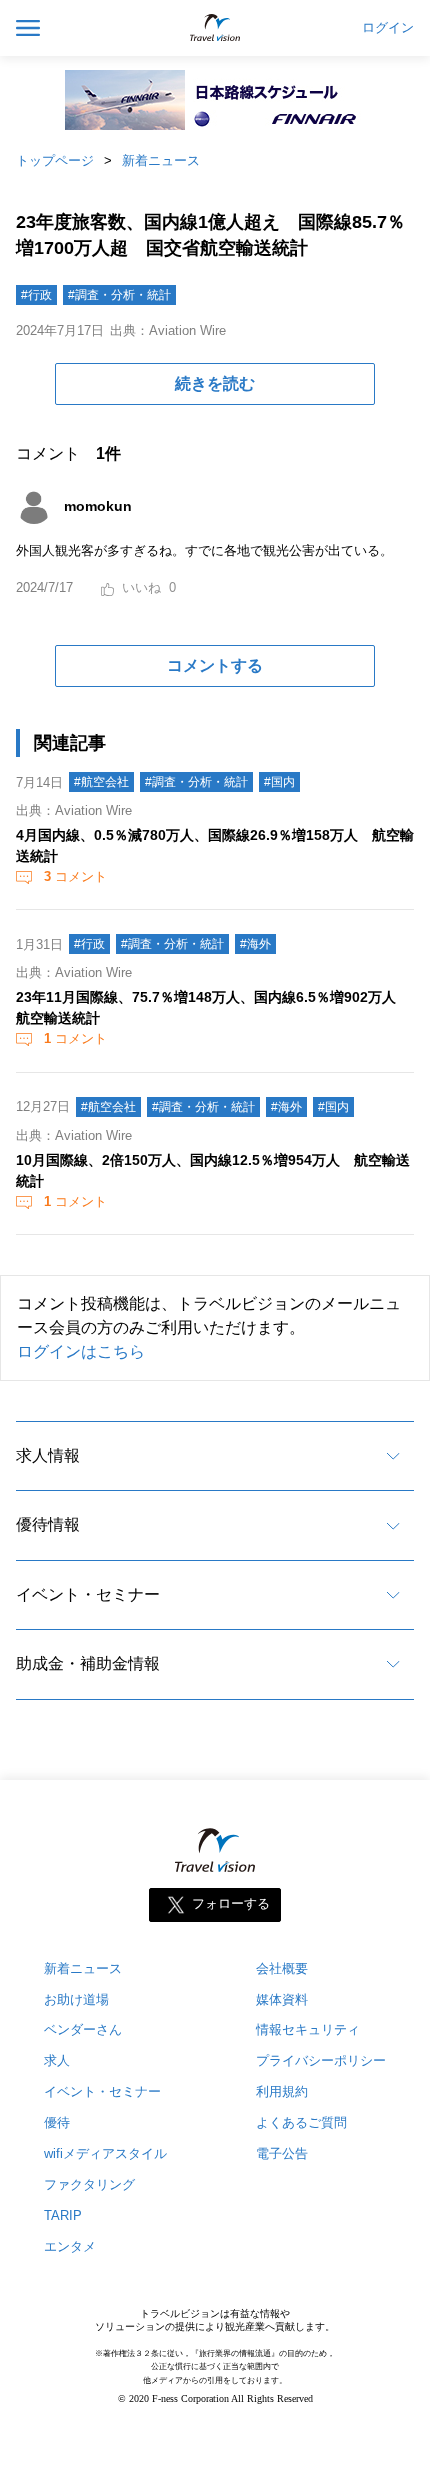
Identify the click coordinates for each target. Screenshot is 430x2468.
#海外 (255, 944)
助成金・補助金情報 (88, 1663)
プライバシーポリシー (321, 2060)
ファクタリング (89, 2184)
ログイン (388, 28)
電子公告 (282, 2153)
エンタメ (70, 2246)
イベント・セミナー (88, 1594)
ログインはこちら (81, 1351)
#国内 (279, 782)
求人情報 (48, 1455)
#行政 (36, 295)
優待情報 (48, 1524)
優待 (57, 2122)
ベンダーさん (83, 2029)
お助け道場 (76, 1999)
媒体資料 (282, 1999)
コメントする (215, 665)
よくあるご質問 (301, 2122)
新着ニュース (161, 160)
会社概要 (282, 1968)
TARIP (63, 2215)
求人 (57, 2060)
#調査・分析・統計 (119, 295)
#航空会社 (101, 782)
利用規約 (282, 2091)
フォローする (231, 1903)
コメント (75, 876)
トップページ (55, 160)
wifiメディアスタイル (105, 2153)
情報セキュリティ (308, 2029)
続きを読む (215, 383)
